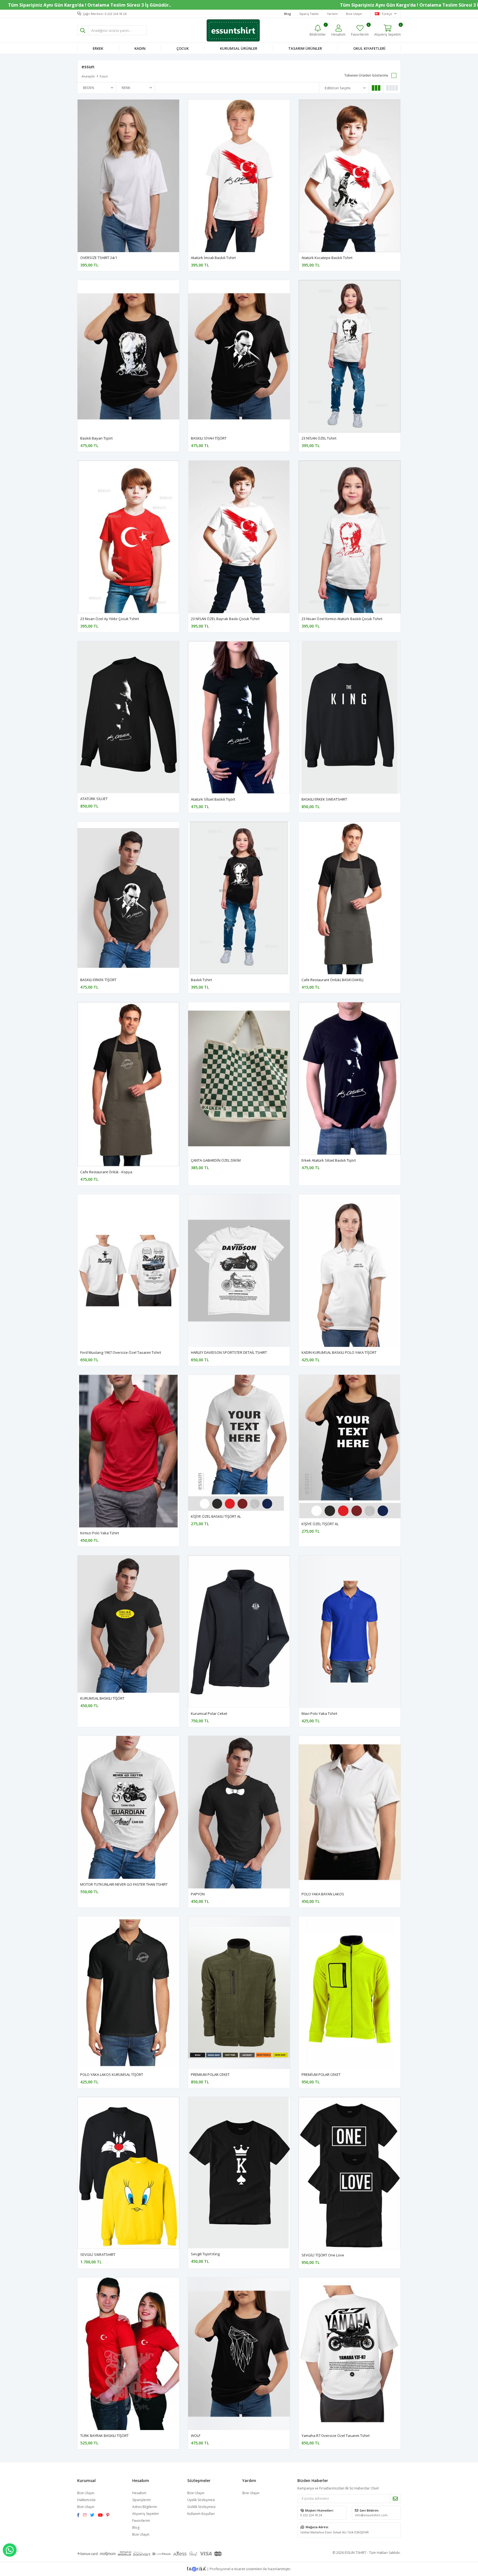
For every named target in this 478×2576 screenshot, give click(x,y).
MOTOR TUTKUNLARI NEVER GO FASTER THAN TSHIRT (124, 1884)
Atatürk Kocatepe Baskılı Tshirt (327, 258)
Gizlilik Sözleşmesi (201, 2507)
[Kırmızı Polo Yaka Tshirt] (128, 1451)
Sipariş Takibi (309, 14)
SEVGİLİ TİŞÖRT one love (323, 2255)
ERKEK (98, 48)
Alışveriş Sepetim (146, 2514)
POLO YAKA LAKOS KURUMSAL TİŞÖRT (112, 2075)
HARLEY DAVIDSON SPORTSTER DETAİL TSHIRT (229, 1352)
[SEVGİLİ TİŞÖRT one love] (350, 2173)
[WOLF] (239, 2354)
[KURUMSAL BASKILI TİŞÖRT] (128, 1624)
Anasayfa (88, 76)
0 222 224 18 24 (311, 2515)
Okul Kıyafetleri (369, 48)
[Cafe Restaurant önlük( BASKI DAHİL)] (350, 898)
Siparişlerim (141, 2500)
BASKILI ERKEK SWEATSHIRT (324, 799)
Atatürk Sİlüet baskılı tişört (213, 799)
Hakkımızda (86, 2500)
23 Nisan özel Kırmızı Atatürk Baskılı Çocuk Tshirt (342, 619)
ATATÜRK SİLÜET (94, 799)
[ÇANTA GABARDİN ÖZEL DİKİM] (239, 1078)
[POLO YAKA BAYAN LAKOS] (350, 1812)
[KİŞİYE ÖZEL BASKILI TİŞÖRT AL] (239, 1443)
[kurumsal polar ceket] (239, 1632)
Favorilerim (360, 30)
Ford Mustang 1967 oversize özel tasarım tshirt (121, 1352)
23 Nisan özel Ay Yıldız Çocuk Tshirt (110, 619)
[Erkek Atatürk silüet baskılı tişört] (350, 1078)
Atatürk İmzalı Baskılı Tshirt (213, 258)
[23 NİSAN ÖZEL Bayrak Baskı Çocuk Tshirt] (239, 537)
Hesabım (139, 2493)
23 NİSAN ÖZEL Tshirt (319, 438)
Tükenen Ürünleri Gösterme (366, 75)
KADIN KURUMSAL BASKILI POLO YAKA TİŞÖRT (339, 1352)
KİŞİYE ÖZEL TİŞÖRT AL (320, 1524)
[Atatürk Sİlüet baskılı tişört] (239, 717)
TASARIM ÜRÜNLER (305, 48)
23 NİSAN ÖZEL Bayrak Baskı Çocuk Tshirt (225, 619)
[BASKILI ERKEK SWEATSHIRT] (350, 717)
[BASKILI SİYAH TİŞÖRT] (239, 356)
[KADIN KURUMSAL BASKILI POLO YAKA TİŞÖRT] (350, 1271)
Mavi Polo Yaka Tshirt (319, 1713)
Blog (136, 2527)
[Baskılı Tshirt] (239, 898)
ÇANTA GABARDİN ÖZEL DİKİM (216, 1160)
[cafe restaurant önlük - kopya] (128, 1084)
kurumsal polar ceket (209, 1713)
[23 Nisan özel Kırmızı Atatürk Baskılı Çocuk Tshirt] (350, 537)
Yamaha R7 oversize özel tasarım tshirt (336, 2436)
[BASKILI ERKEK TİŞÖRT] (128, 898)
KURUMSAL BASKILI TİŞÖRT (102, 1698)
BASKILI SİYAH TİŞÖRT (209, 438)
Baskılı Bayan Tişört (96, 438)
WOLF (196, 2436)
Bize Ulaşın (354, 14)
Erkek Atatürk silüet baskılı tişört (329, 1160)
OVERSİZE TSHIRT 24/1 (99, 258)
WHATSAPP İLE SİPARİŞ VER (10, 2550)
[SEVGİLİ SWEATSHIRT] (128, 2173)
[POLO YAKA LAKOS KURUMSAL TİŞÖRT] (128, 1993)
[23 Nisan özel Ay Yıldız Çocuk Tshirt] (128, 537)
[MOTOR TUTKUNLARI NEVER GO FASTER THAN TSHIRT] (128, 1807)
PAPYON (198, 1894)
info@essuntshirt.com (371, 2515)
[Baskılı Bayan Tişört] (128, 356)
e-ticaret (238, 2569)
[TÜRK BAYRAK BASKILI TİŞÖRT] (128, 2354)
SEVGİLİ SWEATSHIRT (98, 2254)
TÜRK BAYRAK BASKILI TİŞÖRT (104, 2436)
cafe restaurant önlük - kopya (106, 1172)
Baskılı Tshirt (201, 980)
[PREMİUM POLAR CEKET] (350, 1993)
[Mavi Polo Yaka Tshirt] (350, 1632)
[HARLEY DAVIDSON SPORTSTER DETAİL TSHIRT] (239, 1271)
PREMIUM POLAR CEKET (210, 2075)
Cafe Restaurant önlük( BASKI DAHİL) (332, 980)
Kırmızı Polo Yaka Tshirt (100, 1533)
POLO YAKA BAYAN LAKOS (323, 1894)
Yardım (332, 14)
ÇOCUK (183, 48)
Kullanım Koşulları (201, 2514)
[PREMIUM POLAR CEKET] (239, 1993)
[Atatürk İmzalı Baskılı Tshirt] (239, 176)
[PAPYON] (239, 1812)
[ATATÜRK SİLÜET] (128, 717)
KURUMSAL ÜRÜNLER (239, 48)
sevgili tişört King (205, 2254)
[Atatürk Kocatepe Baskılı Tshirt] (350, 176)
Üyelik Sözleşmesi (201, 2500)
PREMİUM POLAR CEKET (321, 2075)
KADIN (140, 48)
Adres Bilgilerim (145, 2507)
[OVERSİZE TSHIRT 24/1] (128, 176)
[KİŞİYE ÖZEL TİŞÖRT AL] (350, 1447)
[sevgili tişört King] (239, 2173)
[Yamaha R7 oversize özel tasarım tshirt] (350, 2354)
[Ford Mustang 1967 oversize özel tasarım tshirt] (128, 1271)
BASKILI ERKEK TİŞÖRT (98, 980)
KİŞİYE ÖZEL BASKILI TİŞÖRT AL (216, 1516)
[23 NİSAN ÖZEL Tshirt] (350, 356)
